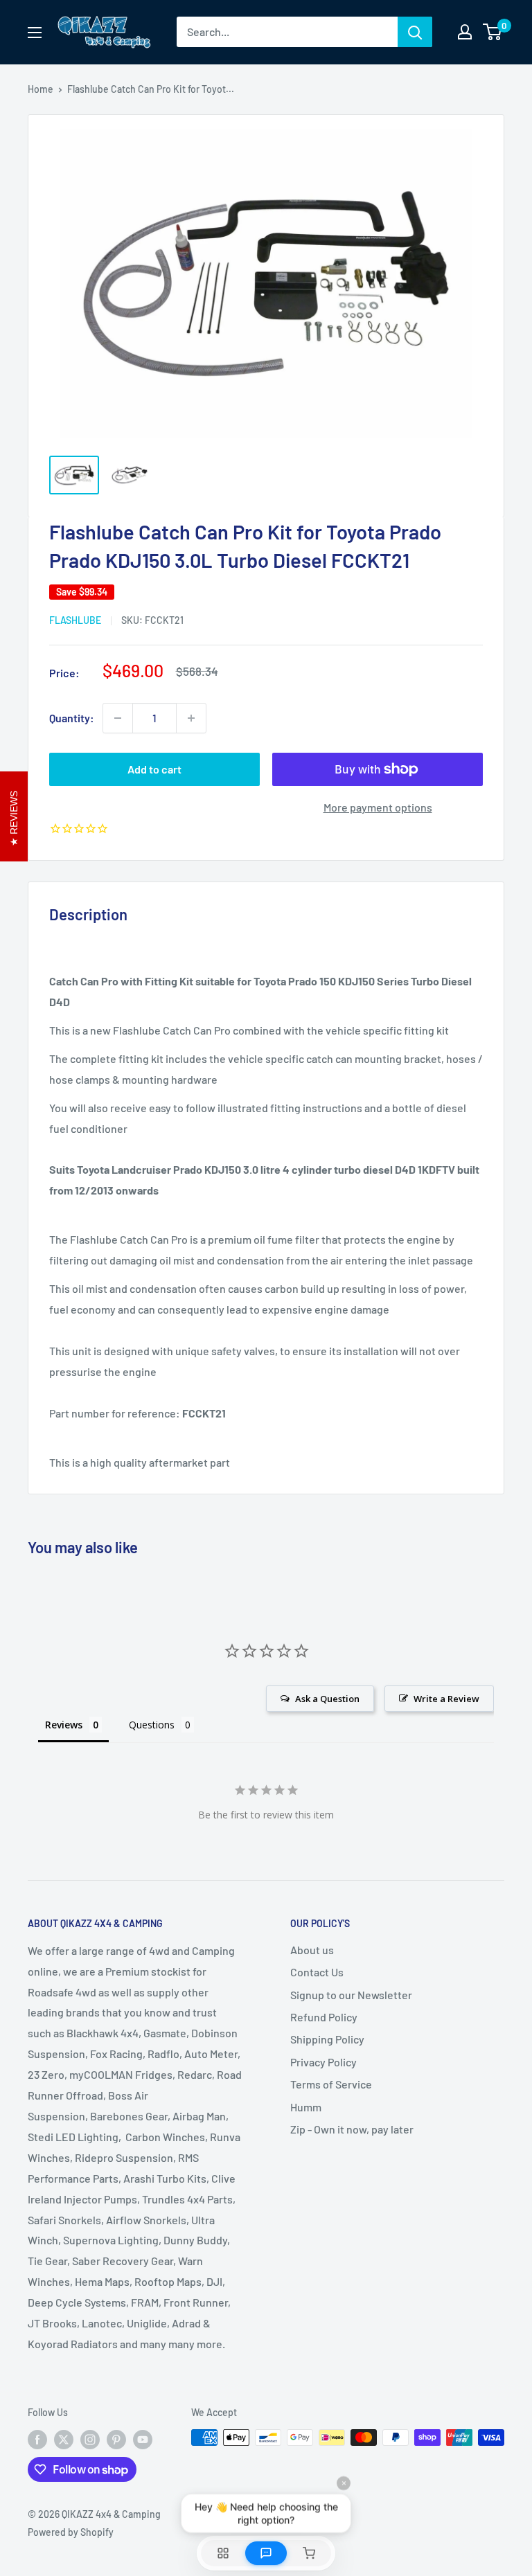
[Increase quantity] (191, 718)
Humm (306, 2107)
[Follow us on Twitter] (64, 2439)
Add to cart (154, 769)
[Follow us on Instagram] (90, 2439)
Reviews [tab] (64, 1725)
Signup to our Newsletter (351, 1995)
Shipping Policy (327, 2039)
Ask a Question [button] (327, 1699)
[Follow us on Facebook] (37, 2439)
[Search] (415, 32)
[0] (493, 32)
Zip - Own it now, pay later (352, 2129)
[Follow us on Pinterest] (116, 2439)
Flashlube (75, 620)
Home (41, 89)
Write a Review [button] (446, 1699)
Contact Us (317, 1972)
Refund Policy (324, 2017)
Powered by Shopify (71, 2532)
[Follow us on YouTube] (143, 2439)
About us (312, 1950)
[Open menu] (35, 33)
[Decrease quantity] (118, 718)
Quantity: (72, 718)
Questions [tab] (152, 1725)
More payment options (378, 807)
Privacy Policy (323, 2062)
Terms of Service (331, 2084)
